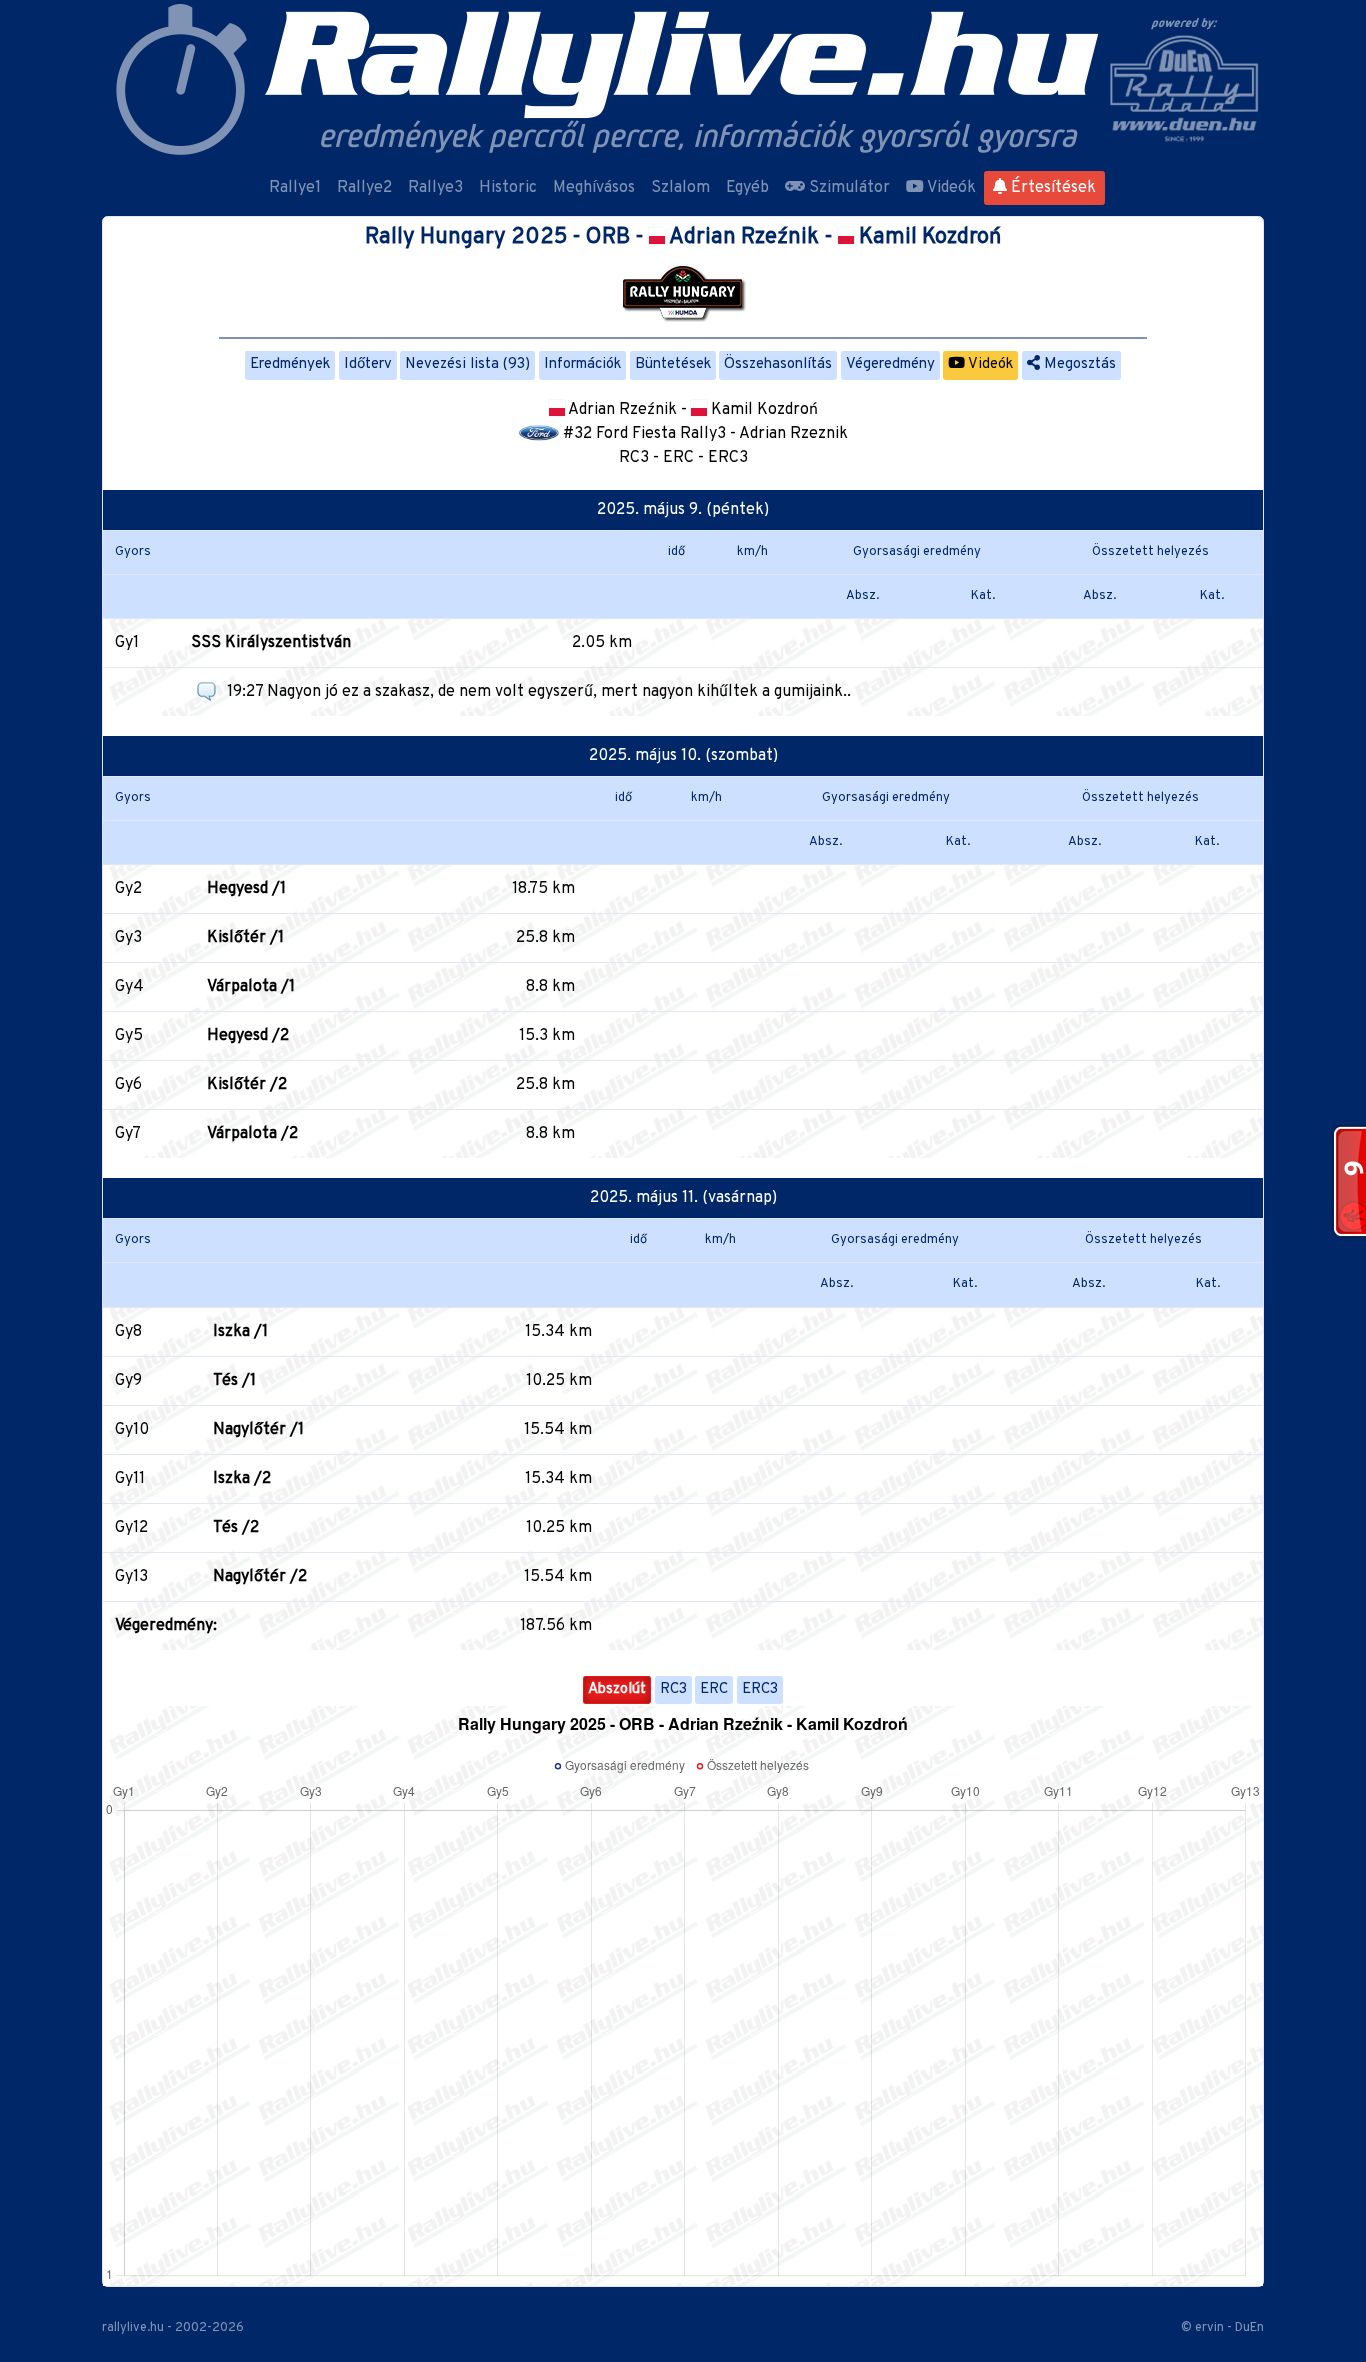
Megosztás (1078, 364)
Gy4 (129, 987)
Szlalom (680, 188)
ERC (714, 1689)
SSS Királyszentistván (271, 643)
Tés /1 (234, 1381)
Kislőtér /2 (247, 1085)
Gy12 (131, 1528)
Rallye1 (295, 188)
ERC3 (760, 1689)
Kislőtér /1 (245, 938)
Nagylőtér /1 (258, 1430)
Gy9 (128, 1381)
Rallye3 (435, 188)
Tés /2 (236, 1528)
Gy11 (130, 1479)
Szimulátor (847, 188)
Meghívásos (594, 188)
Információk (582, 364)
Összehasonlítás (778, 364)
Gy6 (128, 1085)
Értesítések (1051, 188)
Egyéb (747, 188)
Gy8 (128, 1332)
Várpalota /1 (251, 987)
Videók (950, 188)
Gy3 (128, 938)
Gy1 (127, 643)
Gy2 (128, 889)
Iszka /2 (242, 1479)
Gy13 (131, 1577)
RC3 (673, 1689)
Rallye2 (364, 188)
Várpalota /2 (252, 1134)
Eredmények (290, 364)
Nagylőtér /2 (260, 1577)
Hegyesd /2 (248, 1036)
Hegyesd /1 (246, 889)
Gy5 (129, 1036)
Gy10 (132, 1430)
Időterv (368, 364)
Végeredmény (890, 364)
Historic (508, 188)
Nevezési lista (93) (467, 364)
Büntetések (673, 364)
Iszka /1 (240, 1332)
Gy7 (128, 1134)
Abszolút (617, 1689)
